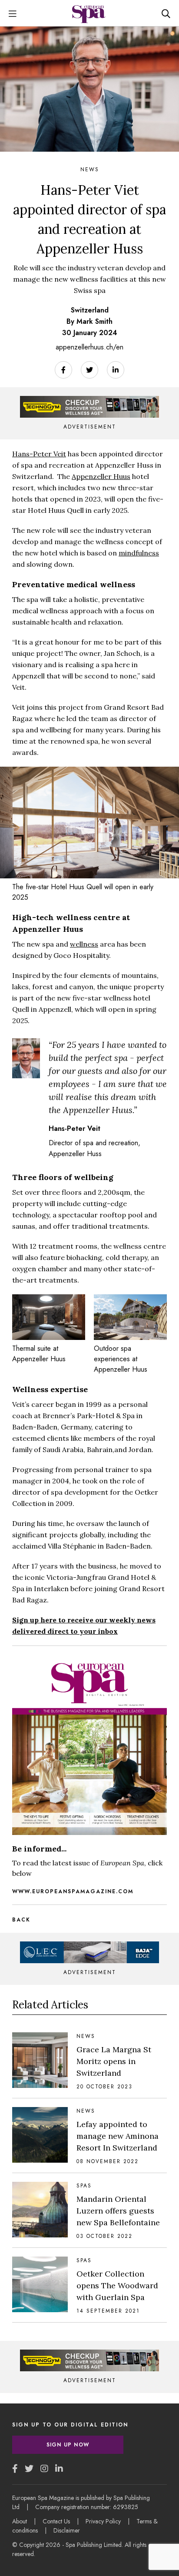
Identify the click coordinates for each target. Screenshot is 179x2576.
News (90, 170)
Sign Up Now (68, 2445)
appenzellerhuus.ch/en (89, 347)
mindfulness (139, 553)
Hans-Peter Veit (39, 454)
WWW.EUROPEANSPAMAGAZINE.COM (73, 1891)
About (20, 2521)
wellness (84, 944)
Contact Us (56, 2521)
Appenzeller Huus (101, 476)
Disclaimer (67, 2530)
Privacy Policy (103, 2521)
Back (21, 1920)
